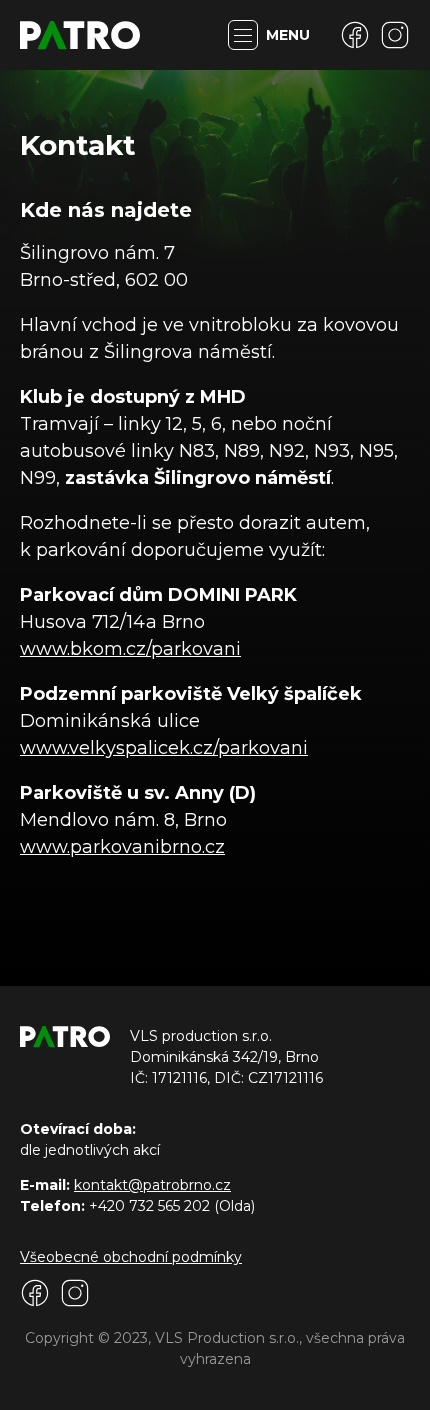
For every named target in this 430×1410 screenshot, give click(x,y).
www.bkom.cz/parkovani (130, 649)
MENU (288, 35)
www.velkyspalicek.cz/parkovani (164, 748)
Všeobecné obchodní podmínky (131, 1257)
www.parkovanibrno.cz (122, 847)
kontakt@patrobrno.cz (152, 1185)
